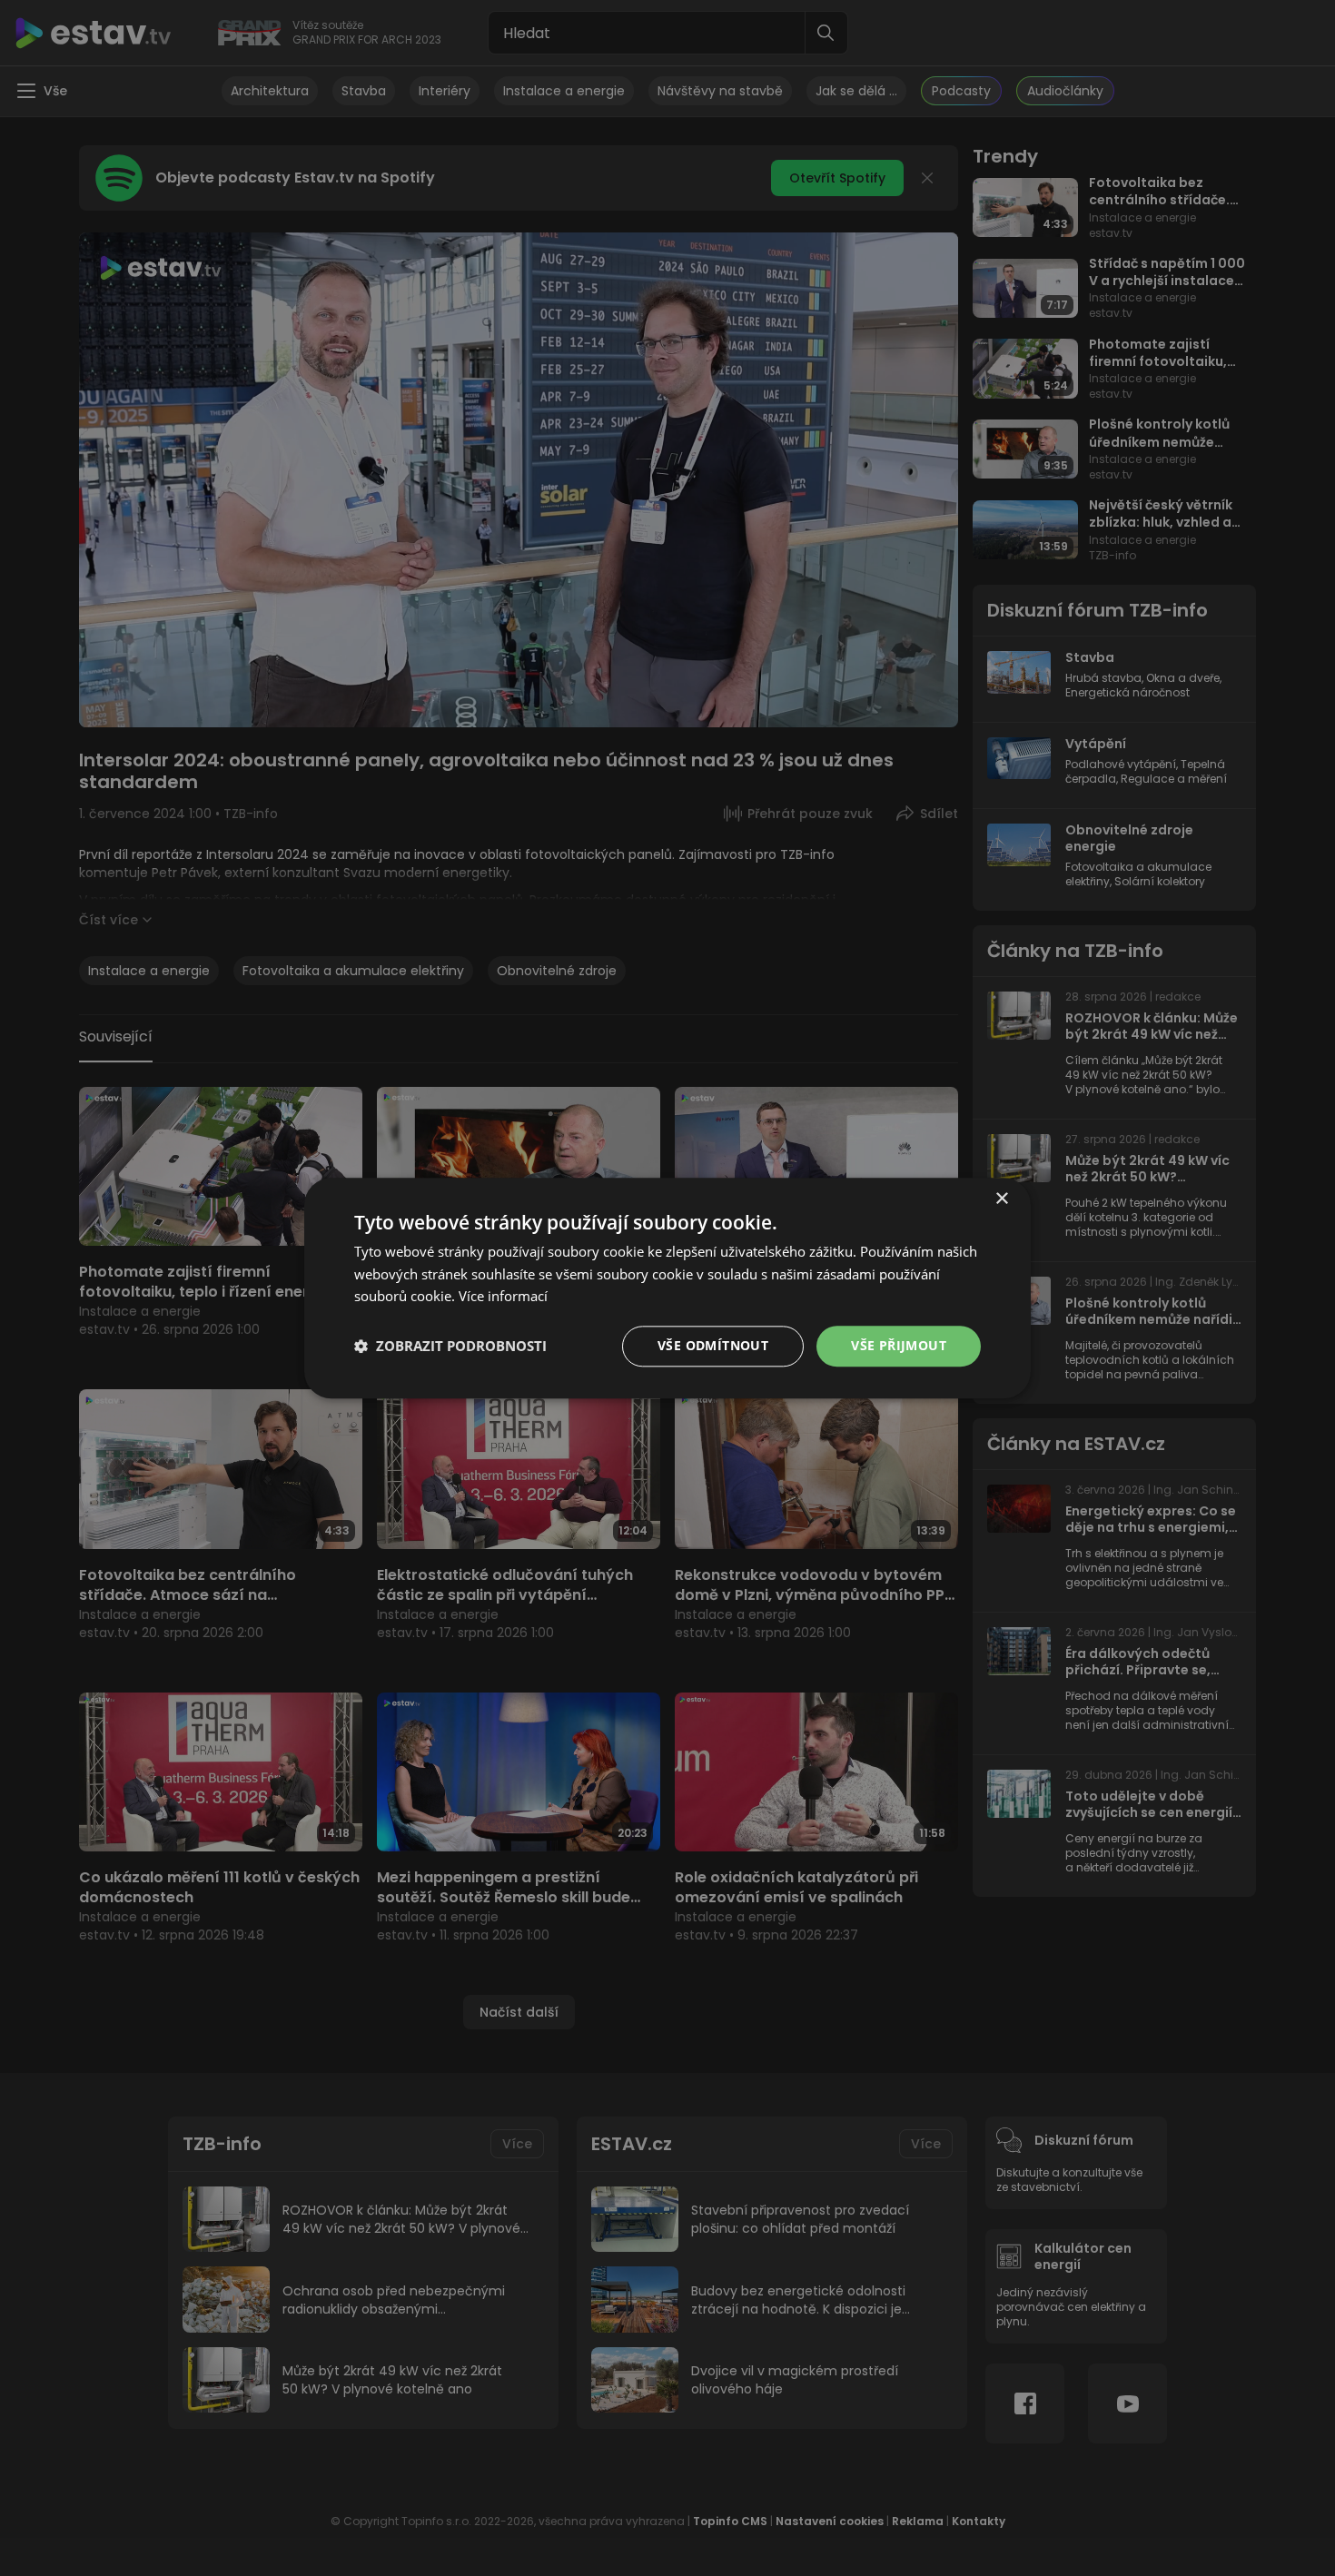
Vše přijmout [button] (899, 1345)
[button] (450, 1347)
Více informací (503, 1297)
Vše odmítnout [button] (713, 1345)
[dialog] (667, 1288)
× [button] (1001, 1199)
